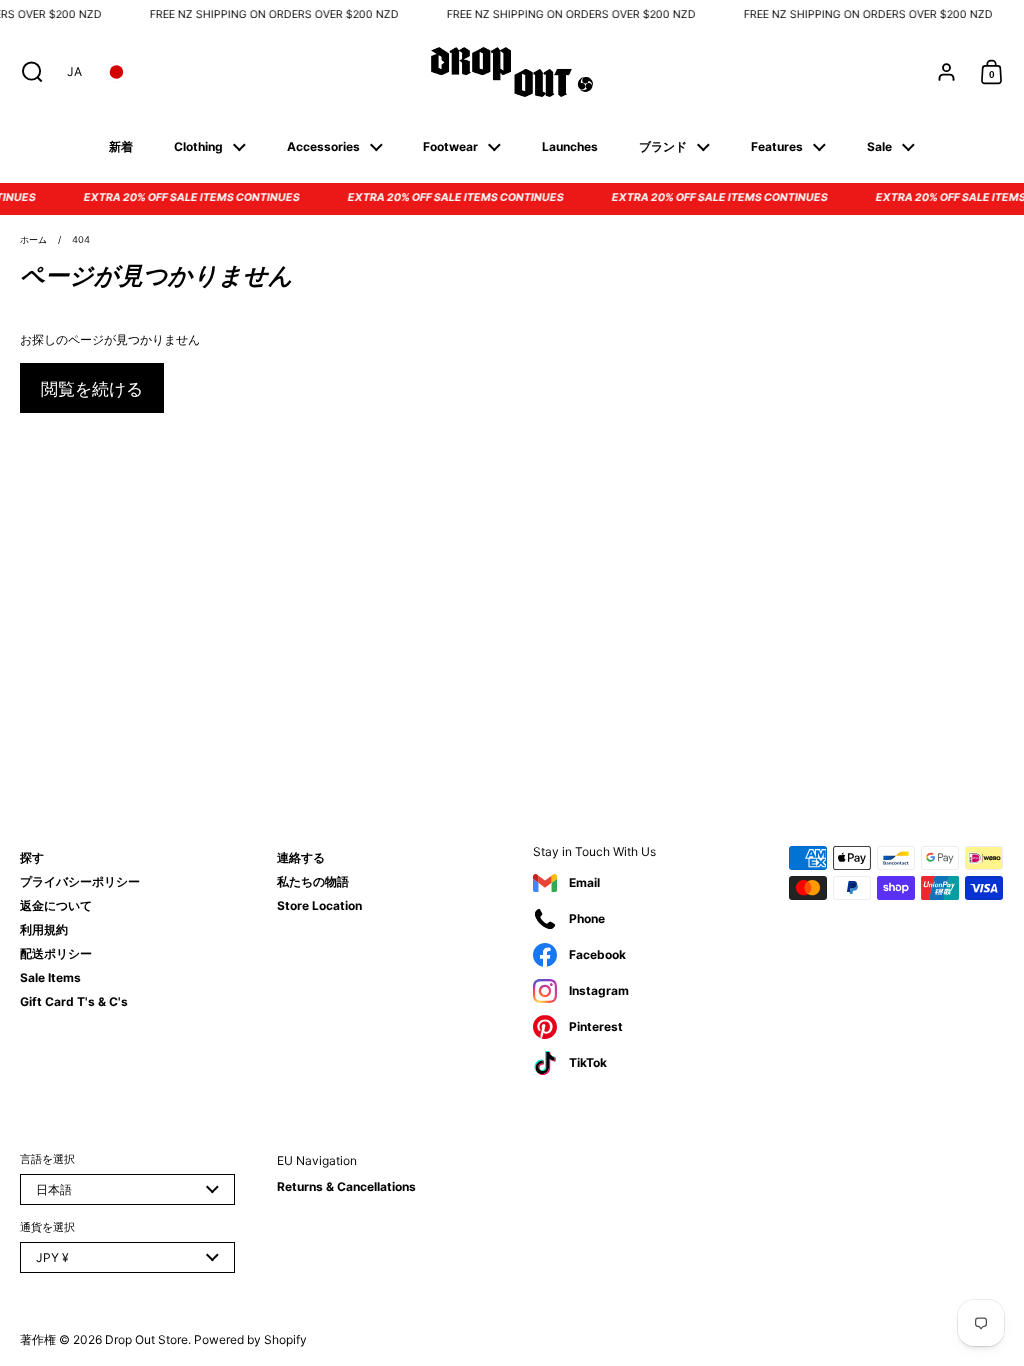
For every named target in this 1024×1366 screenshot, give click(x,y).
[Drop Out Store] (511, 72)
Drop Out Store (146, 1339)
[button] (27, 72)
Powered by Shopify (250, 1339)
